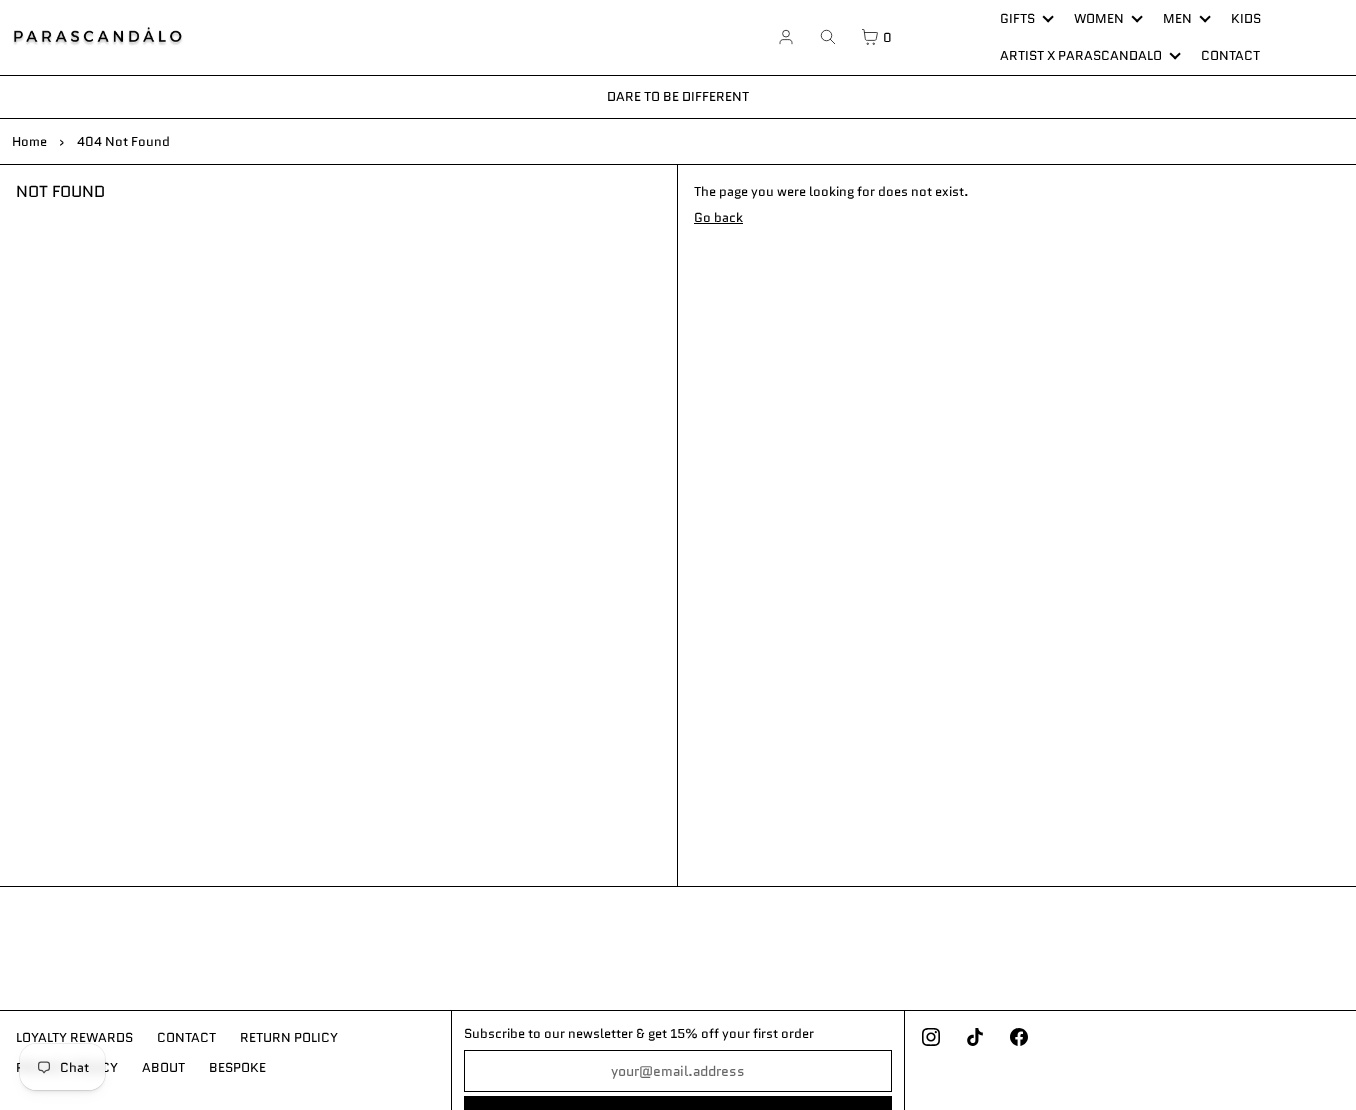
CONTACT (1230, 55)
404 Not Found (123, 141)
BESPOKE (237, 1067)
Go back (718, 217)
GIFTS (1017, 18)
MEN (1177, 18)
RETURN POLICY (289, 1037)
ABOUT (163, 1067)
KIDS (1246, 18)
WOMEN (1099, 18)
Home (29, 141)
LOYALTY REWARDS (74, 1037)
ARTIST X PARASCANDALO (1081, 55)
